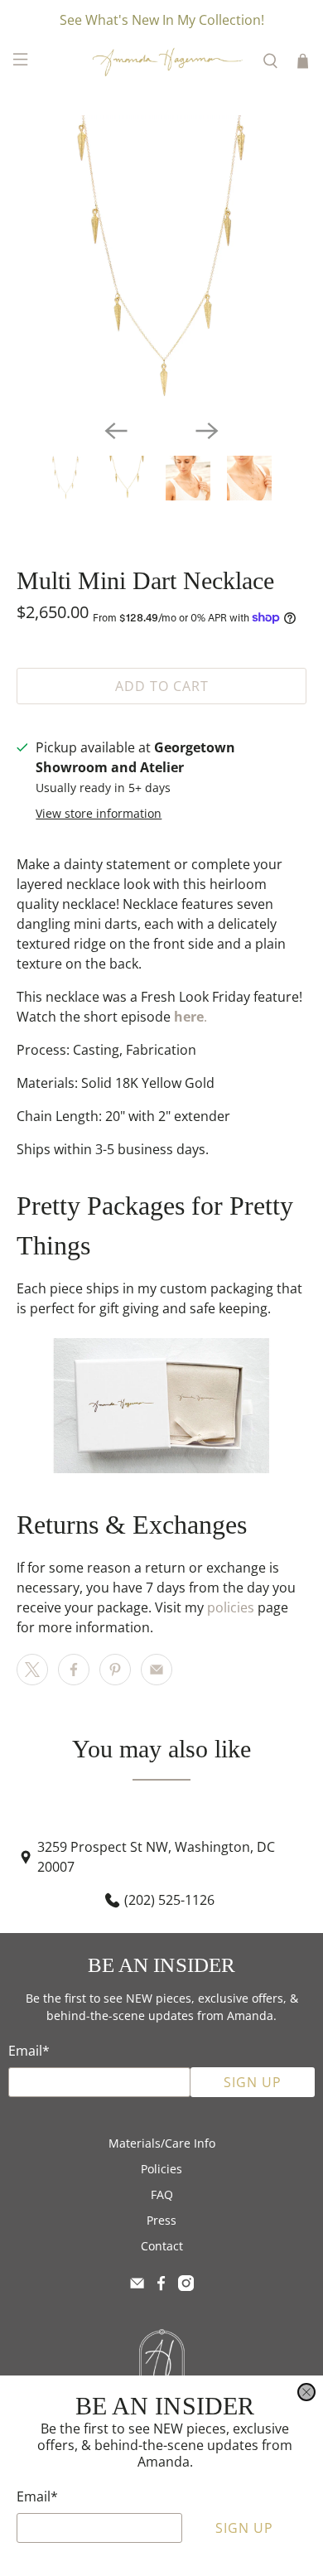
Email (37, 2496)
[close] (306, 2392)
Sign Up (244, 2528)
